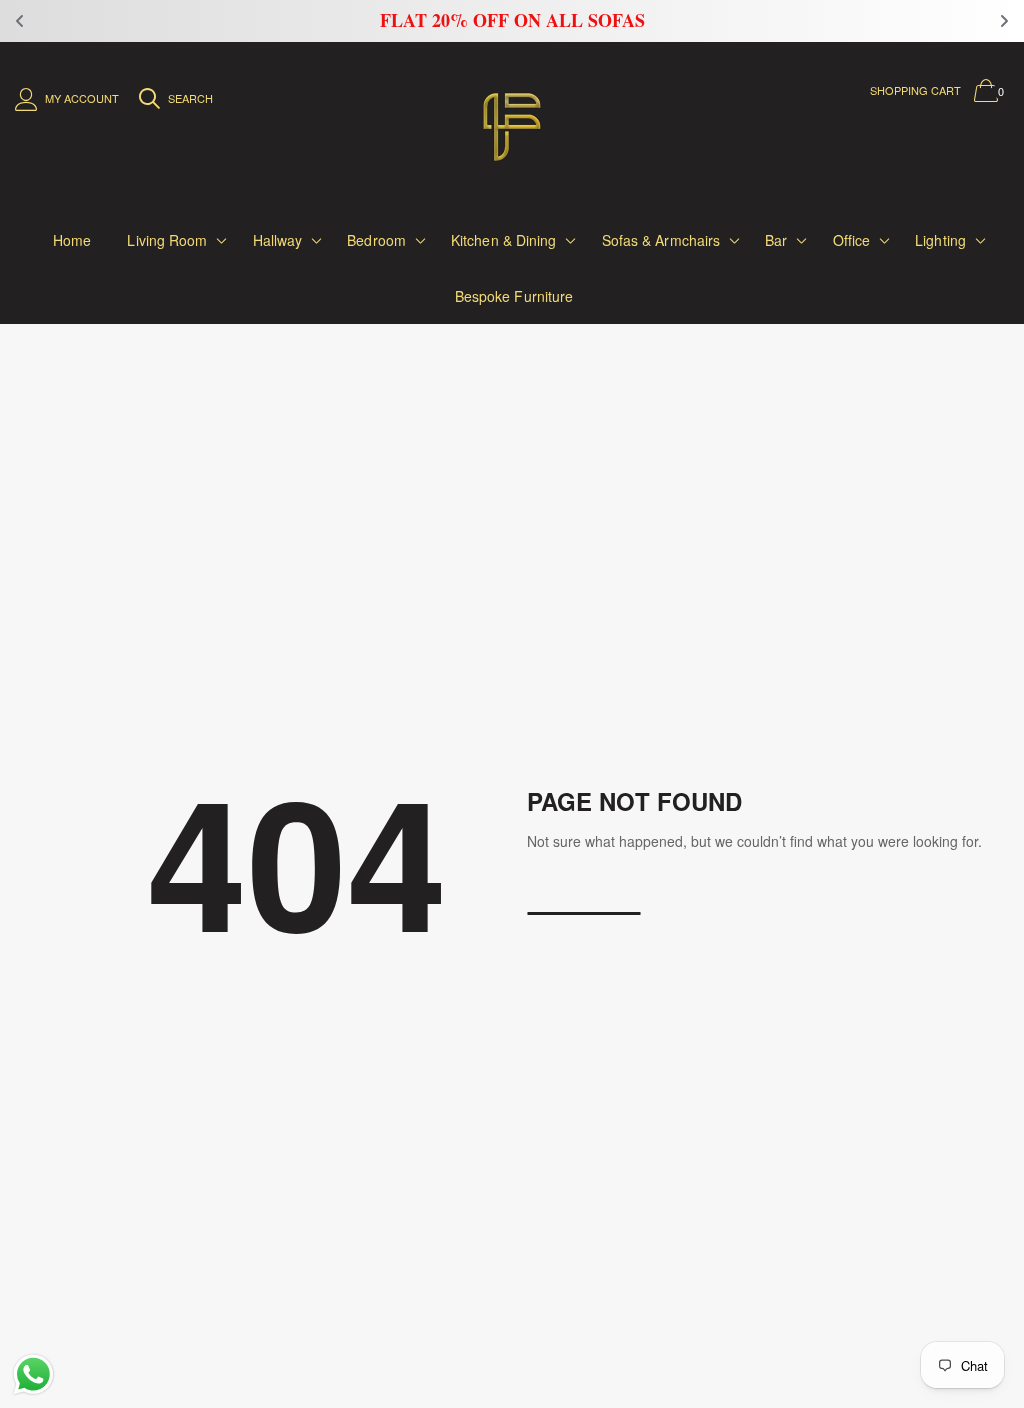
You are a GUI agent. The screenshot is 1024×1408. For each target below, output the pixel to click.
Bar (776, 240)
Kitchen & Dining (504, 240)
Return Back (583, 896)
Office (852, 240)
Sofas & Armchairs (661, 240)
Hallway (278, 240)
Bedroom (376, 240)
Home (72, 240)
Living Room (167, 240)
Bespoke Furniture (514, 296)
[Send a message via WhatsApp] (33, 1374)
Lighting (940, 240)
